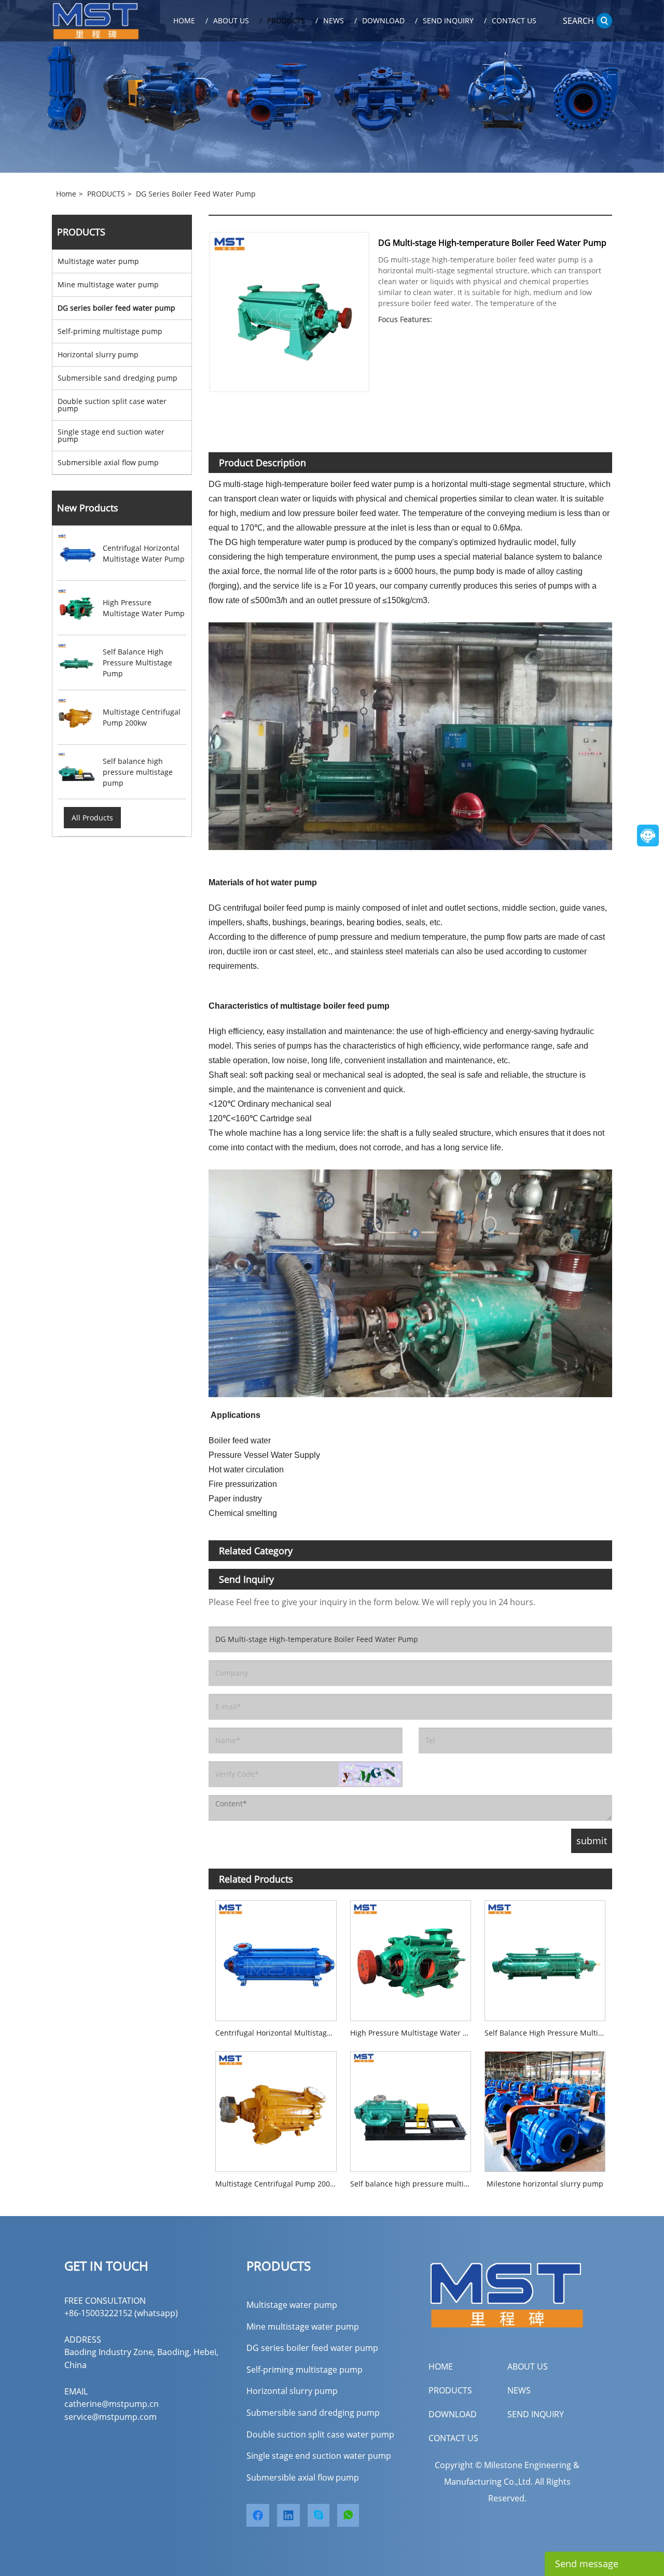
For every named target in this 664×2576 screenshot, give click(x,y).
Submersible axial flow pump (108, 462)
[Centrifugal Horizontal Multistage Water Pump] (276, 1957)
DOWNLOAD (453, 2414)
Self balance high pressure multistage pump (414, 2184)
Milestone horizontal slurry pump (545, 2184)
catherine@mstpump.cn (112, 2404)
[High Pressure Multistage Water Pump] (411, 1957)
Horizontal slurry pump (98, 354)
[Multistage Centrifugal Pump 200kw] (276, 2108)
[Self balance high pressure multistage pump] (411, 2108)
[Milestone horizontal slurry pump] (545, 2108)
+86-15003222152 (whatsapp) (121, 2313)
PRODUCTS (106, 194)
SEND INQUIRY (536, 2414)
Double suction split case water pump (112, 405)
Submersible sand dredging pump (117, 378)
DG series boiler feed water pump (196, 194)
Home (66, 194)
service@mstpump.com (110, 2417)
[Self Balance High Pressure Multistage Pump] (545, 1957)
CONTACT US (453, 2438)
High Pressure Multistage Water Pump (414, 2033)
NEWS (519, 2390)
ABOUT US (528, 2366)
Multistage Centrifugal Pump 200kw (277, 2184)
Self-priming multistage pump (110, 331)
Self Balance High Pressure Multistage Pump (548, 2033)
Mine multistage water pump (108, 284)
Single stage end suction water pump (111, 435)
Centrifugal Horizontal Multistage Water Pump (279, 2033)
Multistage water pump (98, 261)
